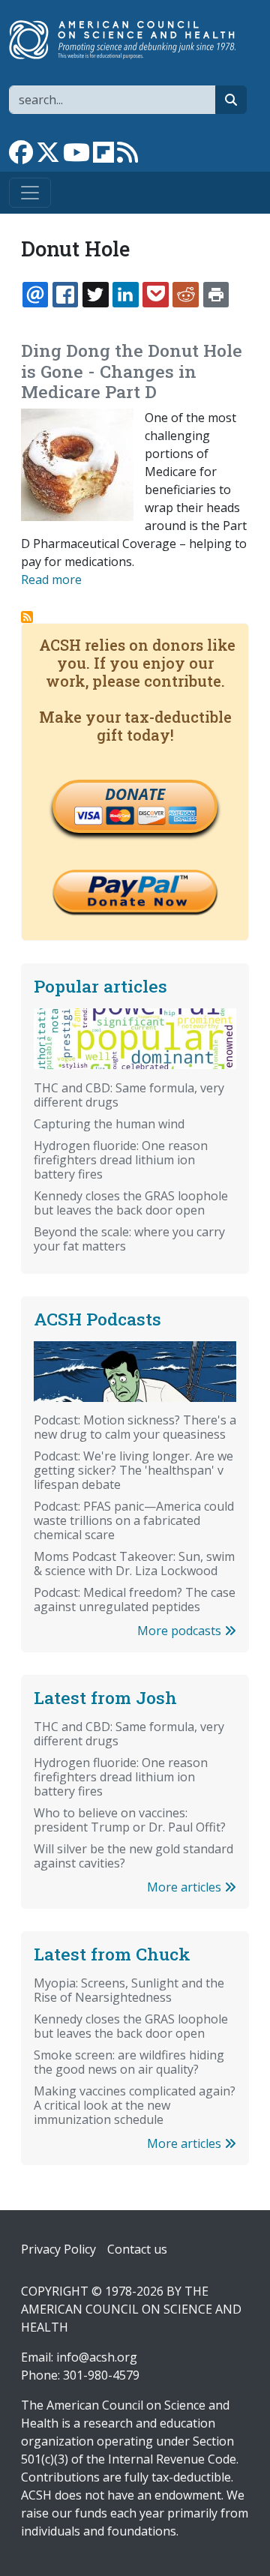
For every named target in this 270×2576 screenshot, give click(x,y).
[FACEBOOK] (65, 295)
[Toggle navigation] (30, 193)
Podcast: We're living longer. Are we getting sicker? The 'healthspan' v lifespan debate (133, 1470)
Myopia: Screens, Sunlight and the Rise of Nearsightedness (129, 1990)
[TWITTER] (95, 295)
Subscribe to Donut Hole (27, 617)
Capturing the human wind (109, 1124)
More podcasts (181, 1631)
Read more (51, 580)
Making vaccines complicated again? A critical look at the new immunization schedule (135, 2105)
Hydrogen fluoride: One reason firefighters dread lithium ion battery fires (121, 1160)
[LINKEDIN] (125, 295)
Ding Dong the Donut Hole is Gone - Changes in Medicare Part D (132, 371)
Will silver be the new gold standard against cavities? (133, 1856)
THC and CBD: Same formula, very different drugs (129, 1095)
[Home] (129, 40)
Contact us (137, 2249)
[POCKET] (155, 295)
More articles (186, 1887)
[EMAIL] (35, 295)
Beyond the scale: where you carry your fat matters (129, 1239)
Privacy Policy (58, 2249)
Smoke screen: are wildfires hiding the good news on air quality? (129, 2062)
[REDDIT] (185, 295)
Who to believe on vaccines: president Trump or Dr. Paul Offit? (130, 1820)
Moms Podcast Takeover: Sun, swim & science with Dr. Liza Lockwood (134, 1564)
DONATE (135, 794)
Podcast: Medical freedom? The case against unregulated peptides (135, 1600)
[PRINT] (216, 295)
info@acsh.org (97, 2357)
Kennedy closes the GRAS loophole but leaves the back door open (131, 1203)
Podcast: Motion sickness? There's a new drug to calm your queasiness (135, 1427)
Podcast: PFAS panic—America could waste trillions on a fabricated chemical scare (134, 1520)
